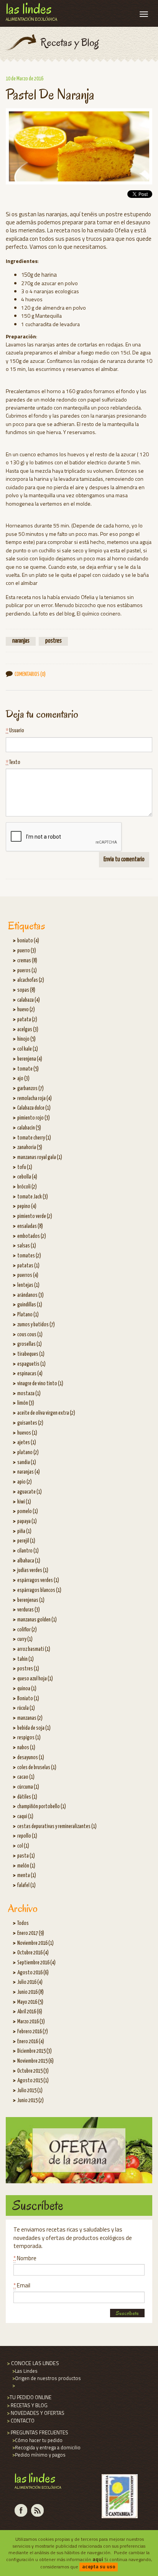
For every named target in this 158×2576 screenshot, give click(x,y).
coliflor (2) (27, 1630)
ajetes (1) (27, 1443)
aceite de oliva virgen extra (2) (46, 1413)
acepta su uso (99, 2566)
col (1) (23, 1846)
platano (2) (28, 1453)
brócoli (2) (27, 1187)
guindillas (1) (30, 1305)
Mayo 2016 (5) (30, 2002)
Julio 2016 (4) (30, 1982)
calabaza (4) (29, 1000)
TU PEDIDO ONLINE (29, 2397)
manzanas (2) (30, 1718)
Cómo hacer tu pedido (37, 2440)
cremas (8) (27, 961)
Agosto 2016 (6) (33, 1973)
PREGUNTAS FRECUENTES (37, 2432)
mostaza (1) (29, 1394)
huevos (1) (27, 1433)
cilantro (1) (28, 1551)
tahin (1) (26, 1659)
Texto (13, 762)
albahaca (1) (29, 1561)
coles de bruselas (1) (37, 1768)
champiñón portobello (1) (42, 1807)
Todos (23, 1923)
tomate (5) (28, 1069)
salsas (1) (27, 1246)
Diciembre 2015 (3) (35, 2051)
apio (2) (25, 1482)
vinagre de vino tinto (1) (40, 1384)
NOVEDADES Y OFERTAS (35, 2413)
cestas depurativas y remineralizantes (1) (57, 1827)
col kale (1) (28, 1049)
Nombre (25, 2258)
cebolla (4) (27, 1177)
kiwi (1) (24, 1502)
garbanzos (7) (30, 1089)
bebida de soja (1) (34, 1728)
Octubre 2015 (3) (33, 2071)
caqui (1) (25, 1817)
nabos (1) (26, 1748)
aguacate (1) (30, 1492)
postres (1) (28, 1669)
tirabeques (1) (31, 1354)
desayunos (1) (31, 1758)
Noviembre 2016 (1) (35, 1943)
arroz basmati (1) (34, 1649)
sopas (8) (26, 990)
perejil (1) (26, 1541)
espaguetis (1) (31, 1364)
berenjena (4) (30, 1059)
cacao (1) (26, 1777)
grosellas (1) (30, 1344)
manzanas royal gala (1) (40, 1157)
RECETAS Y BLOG (27, 2405)
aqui (98, 2559)
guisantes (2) (30, 1423)
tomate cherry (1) (34, 1138)
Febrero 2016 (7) (33, 2032)
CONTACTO (20, 2421)
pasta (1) (26, 1856)
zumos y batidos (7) (36, 1325)
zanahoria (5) (30, 1148)
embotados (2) (32, 1236)
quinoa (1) (27, 1689)
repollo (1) (27, 1836)
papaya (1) (27, 1521)
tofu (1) (25, 1167)
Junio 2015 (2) (30, 2101)
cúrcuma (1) (28, 1787)
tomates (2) (29, 1256)
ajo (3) (23, 1079)
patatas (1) (28, 1266)
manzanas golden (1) (37, 1620)
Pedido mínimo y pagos (38, 2455)
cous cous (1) (30, 1335)
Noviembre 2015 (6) (35, 2061)
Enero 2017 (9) (31, 1933)
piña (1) (24, 1531)
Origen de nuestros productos (46, 2378)
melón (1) (26, 1866)
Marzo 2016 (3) (31, 2022)
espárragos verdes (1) (38, 1580)
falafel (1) (26, 1885)
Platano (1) (28, 1315)
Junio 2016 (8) (30, 1992)
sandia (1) (27, 1463)
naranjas (21, 641)
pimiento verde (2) (35, 1216)
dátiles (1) (27, 1797)
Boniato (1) (28, 1699)
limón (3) (26, 1403)
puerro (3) (27, 951)
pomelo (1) (28, 1512)
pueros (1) (27, 971)
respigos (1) (29, 1738)
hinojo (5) (26, 1039)
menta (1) (27, 1876)
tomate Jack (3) (33, 1197)
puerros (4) (28, 1275)
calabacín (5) (29, 1128)
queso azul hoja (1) (35, 1679)
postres (53, 641)
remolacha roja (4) (35, 1099)
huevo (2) (26, 1010)
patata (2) (27, 1020)
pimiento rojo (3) (34, 1118)
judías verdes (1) (33, 1570)
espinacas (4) (30, 1374)
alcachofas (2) (31, 980)
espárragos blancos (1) (39, 1590)
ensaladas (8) (30, 1226)
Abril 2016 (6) (30, 2012)
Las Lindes (24, 2371)
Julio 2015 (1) (30, 2091)
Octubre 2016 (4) (33, 1953)
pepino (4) (27, 1206)
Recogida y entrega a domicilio (46, 2447)
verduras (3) (29, 1610)
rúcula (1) (26, 1708)
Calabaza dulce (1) (34, 1108)
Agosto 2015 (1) (33, 2081)
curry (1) (25, 1639)
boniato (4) (28, 941)
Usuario (15, 731)
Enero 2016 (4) (31, 2042)
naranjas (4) (29, 1472)
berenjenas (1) (31, 1600)
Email (22, 2285)
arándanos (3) (30, 1295)
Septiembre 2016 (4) (36, 1963)
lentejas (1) (28, 1285)
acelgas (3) (28, 1030)
